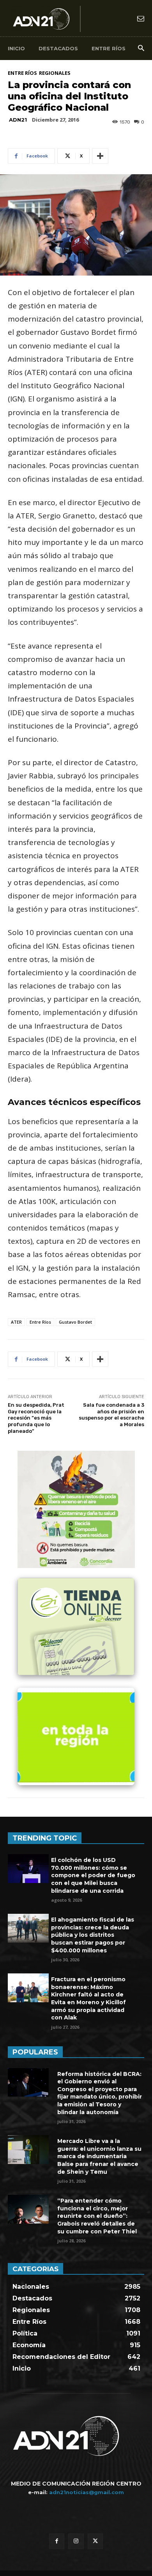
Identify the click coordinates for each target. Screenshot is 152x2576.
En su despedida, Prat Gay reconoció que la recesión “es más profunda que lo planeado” (36, 1418)
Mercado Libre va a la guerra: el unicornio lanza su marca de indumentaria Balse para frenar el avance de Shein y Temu (99, 2156)
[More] (100, 156)
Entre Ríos (22, 73)
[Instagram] (76, 2541)
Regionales (55, 73)
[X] (95, 2541)
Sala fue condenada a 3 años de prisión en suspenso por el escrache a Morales (111, 1415)
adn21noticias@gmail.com (87, 2492)
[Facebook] (57, 2541)
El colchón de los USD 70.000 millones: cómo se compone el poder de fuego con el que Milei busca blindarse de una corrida (93, 1875)
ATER (16, 1322)
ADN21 (18, 120)
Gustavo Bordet (75, 1322)
